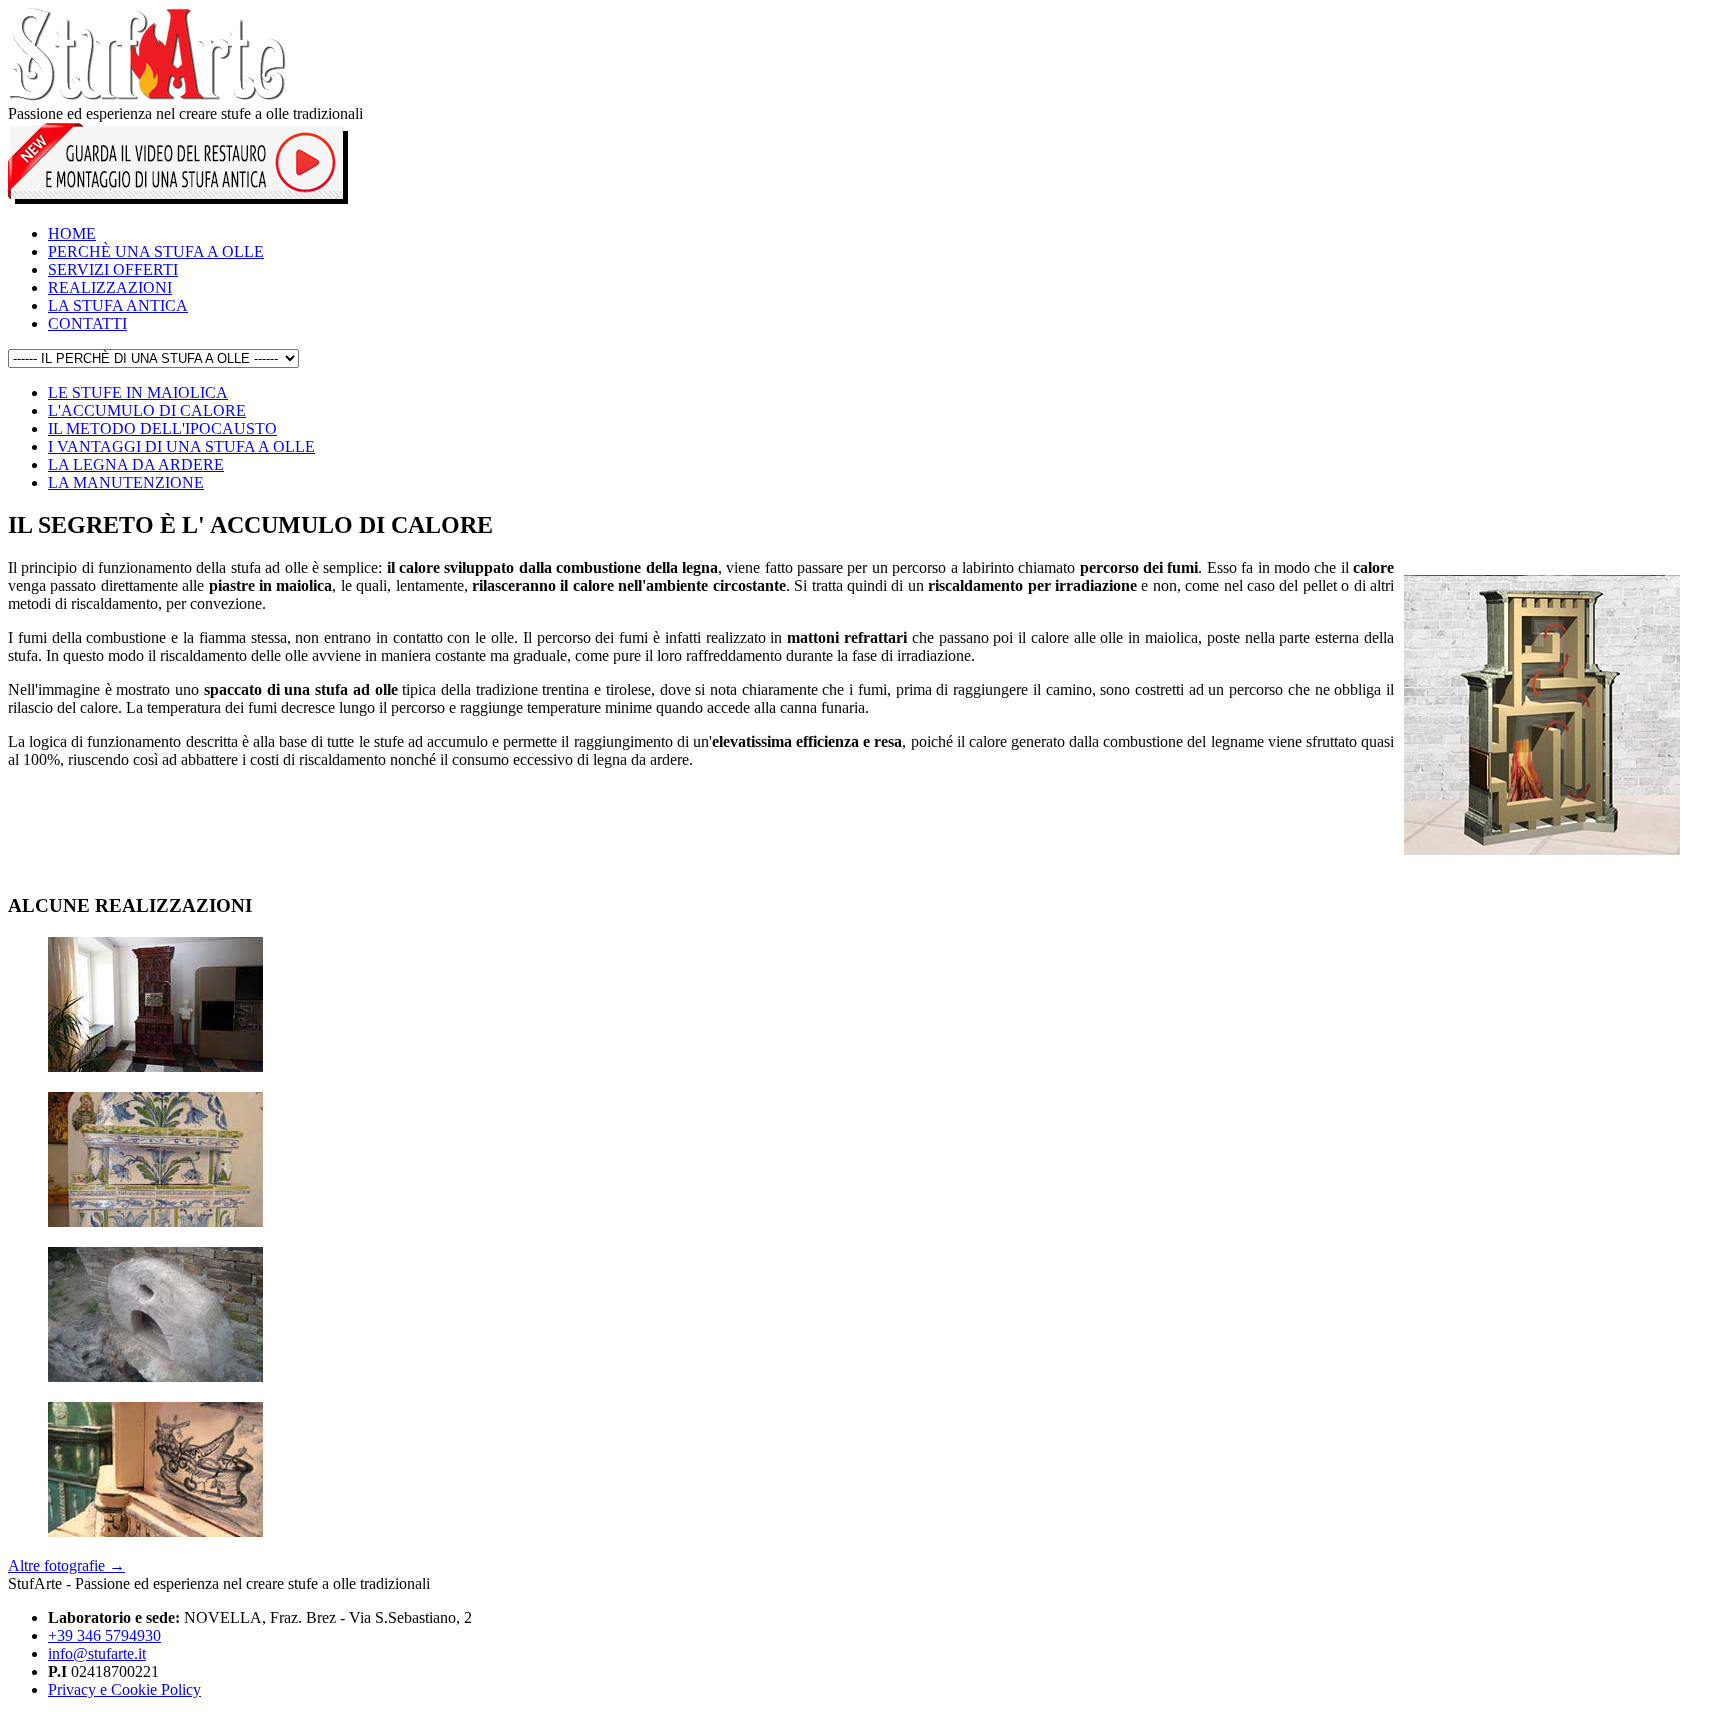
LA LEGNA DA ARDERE (136, 464)
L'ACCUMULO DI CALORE (147, 410)
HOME (72, 233)
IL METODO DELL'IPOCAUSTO (162, 428)
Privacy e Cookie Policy (124, 1689)
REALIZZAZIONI (110, 287)
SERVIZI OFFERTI (113, 269)
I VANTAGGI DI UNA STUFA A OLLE (181, 446)
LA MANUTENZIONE (126, 482)
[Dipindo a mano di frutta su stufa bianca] (155, 1531)
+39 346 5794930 (104, 1635)
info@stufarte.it (97, 1653)
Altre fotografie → (66, 1565)
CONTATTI (87, 323)
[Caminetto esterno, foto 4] (155, 1376)
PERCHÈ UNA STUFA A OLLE (156, 251)
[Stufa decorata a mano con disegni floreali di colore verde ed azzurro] (155, 1221)
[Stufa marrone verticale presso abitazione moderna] (155, 1066)
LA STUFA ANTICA (118, 305)
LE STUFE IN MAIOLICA (138, 392)
